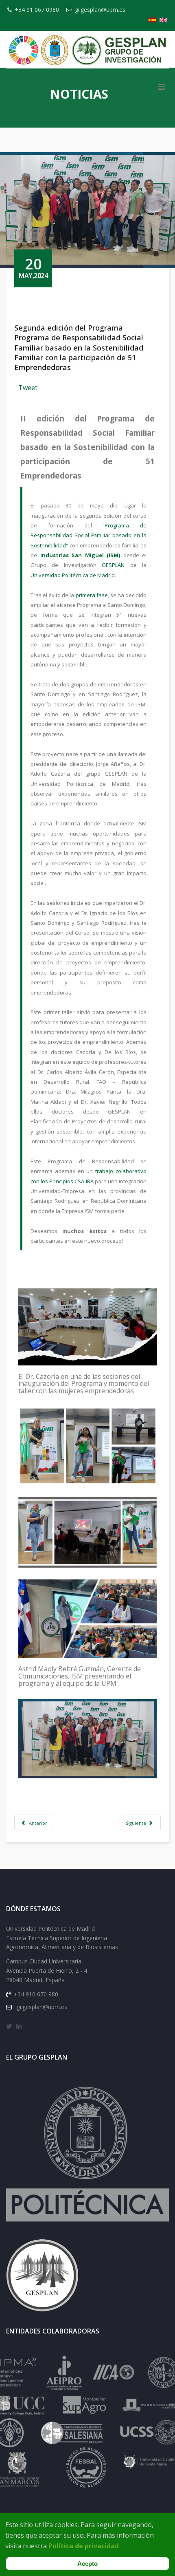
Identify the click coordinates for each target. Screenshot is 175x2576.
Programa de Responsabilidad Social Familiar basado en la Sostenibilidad (89, 535)
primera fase (92, 595)
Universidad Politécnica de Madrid (73, 575)
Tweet (28, 388)
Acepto (87, 2564)
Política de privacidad (84, 2546)
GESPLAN (113, 565)
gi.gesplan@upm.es (100, 10)
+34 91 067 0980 (37, 10)
